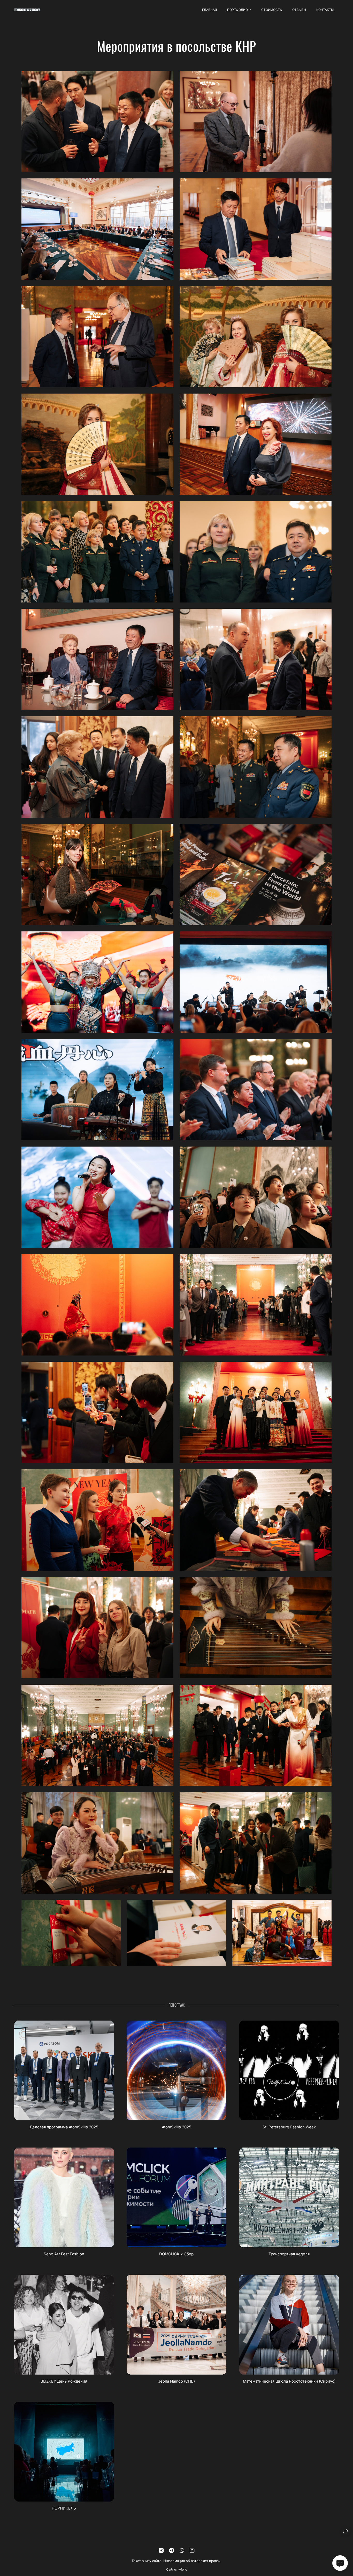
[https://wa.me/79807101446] (182, 2551)
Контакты (325, 10)
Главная (209, 10)
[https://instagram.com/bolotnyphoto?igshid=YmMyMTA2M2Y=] (192, 2551)
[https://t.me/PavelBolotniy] (172, 2551)
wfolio (183, 2569)
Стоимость (272, 10)
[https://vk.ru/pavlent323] (161, 2551)
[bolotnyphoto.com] (27, 10)
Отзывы (299, 10)
